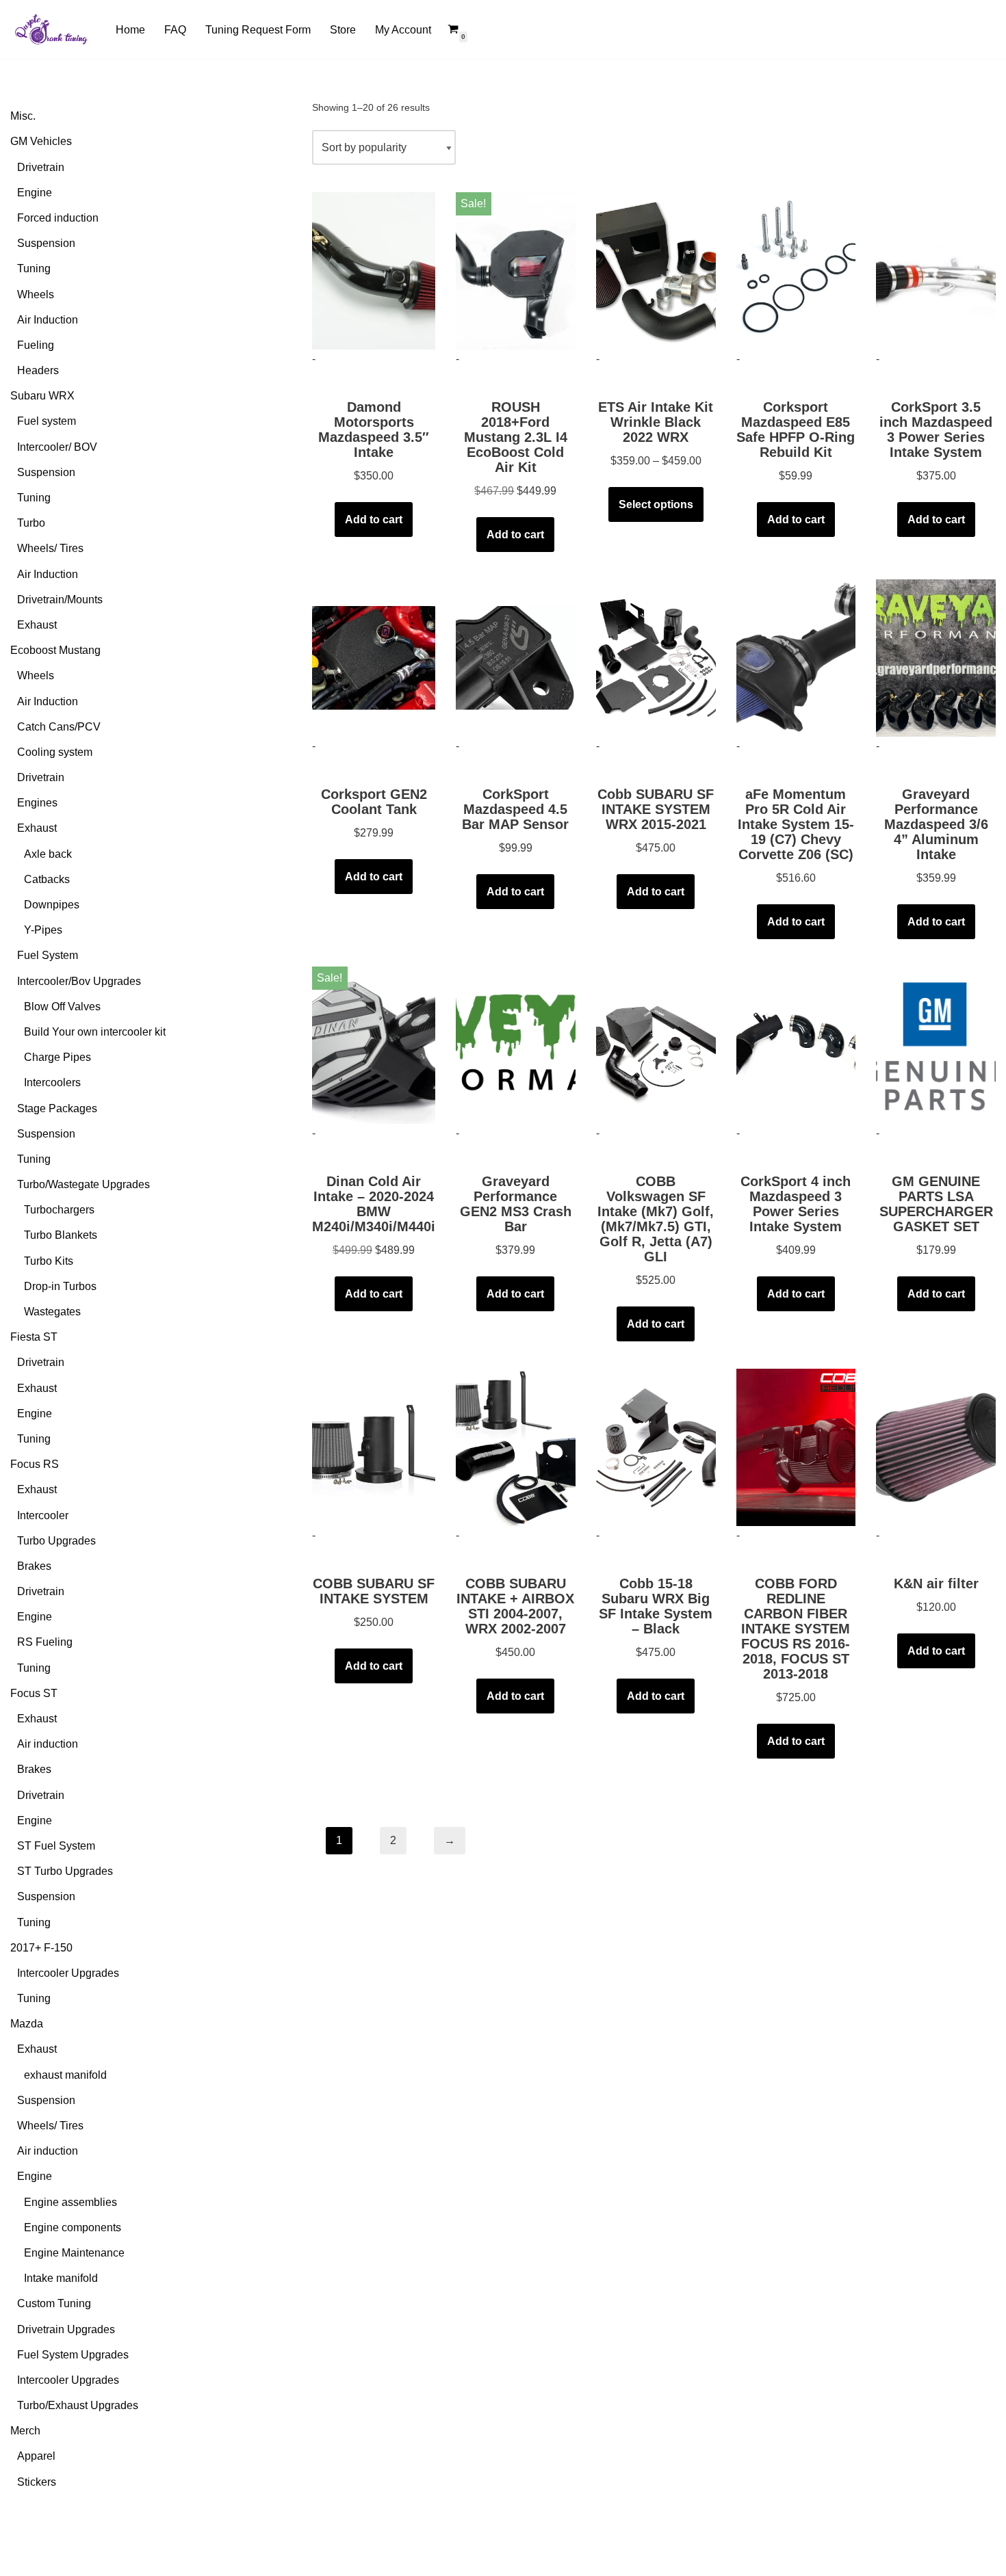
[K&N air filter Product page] (936, 1447)
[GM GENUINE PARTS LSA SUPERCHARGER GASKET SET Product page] (936, 1045)
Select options (656, 504)
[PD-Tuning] (51, 29)
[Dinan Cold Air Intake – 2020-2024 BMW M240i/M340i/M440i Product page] (374, 1045)
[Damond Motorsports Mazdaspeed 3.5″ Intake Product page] (374, 271)
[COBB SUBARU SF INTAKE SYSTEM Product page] (374, 1447)
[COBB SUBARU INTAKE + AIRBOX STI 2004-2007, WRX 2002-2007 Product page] (516, 1447)
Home (130, 30)
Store (343, 30)
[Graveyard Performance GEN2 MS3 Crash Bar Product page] (516, 1045)
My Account (403, 30)
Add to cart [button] (374, 520)
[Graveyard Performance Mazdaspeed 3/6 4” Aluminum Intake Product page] (936, 658)
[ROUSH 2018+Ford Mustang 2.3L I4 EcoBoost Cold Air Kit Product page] (516, 271)
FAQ (175, 30)
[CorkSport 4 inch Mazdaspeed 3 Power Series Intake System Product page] (796, 1045)
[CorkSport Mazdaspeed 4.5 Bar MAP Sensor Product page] (516, 658)
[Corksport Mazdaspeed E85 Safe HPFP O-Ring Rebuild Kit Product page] (796, 271)
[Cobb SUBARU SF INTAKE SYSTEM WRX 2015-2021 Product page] (655, 658)
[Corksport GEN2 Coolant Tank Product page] (374, 658)
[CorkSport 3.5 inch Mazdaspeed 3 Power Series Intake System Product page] (936, 271)
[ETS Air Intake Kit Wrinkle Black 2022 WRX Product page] (655, 271)
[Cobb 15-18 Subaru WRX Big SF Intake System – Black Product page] (655, 1447)
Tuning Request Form (258, 30)
